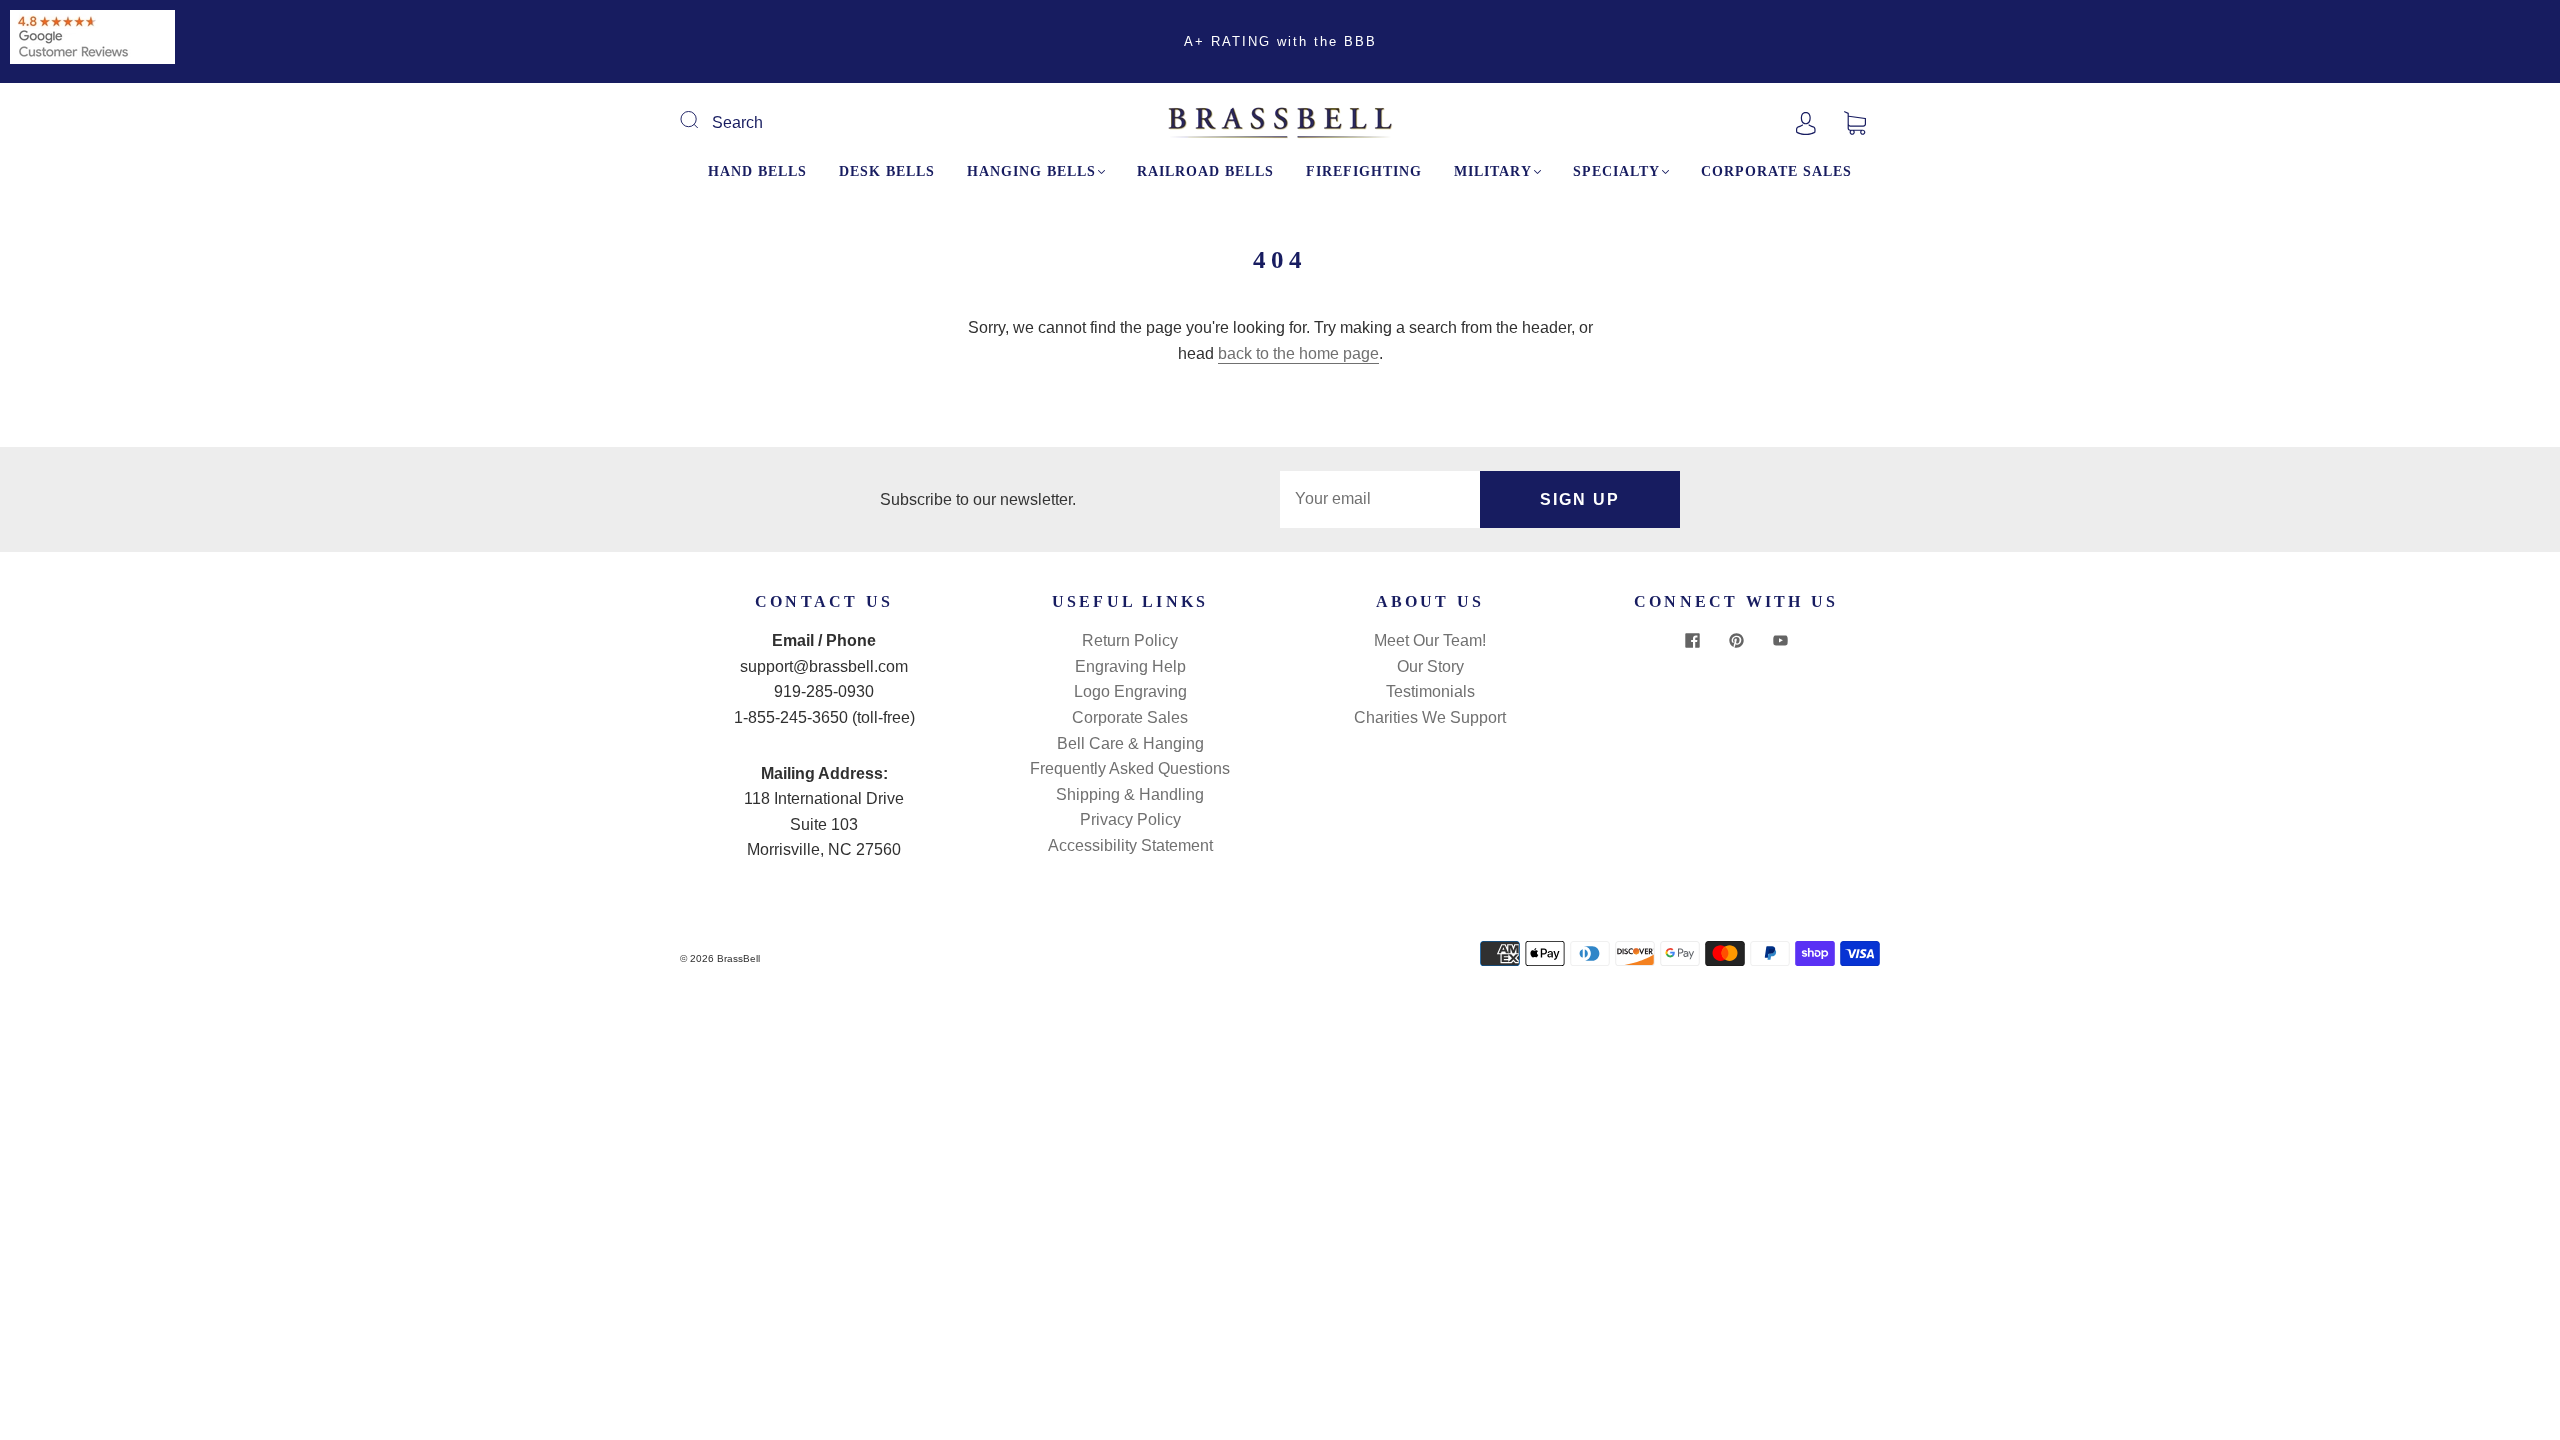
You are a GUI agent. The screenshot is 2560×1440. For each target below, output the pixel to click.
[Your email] (1380, 500)
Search (737, 122)
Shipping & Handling (1130, 794)
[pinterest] (1736, 640)
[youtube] (1780, 640)
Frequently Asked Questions (1130, 768)
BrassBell (738, 958)
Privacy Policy (1130, 819)
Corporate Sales (1130, 717)
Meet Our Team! (1430, 640)
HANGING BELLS (1031, 171)
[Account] (1806, 122)
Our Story (1430, 666)
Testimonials (1430, 691)
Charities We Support (1430, 717)
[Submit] (702, 120)
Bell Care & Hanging (1130, 743)
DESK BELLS (887, 171)
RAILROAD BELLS (1205, 171)
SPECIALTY (1616, 171)
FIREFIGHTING (1364, 171)
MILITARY (1493, 171)
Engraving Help (1130, 666)
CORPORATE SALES (1776, 171)
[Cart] (1855, 122)
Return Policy (1130, 640)
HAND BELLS (757, 171)
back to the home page (1298, 353)
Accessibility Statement (1130, 845)
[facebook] (1692, 640)
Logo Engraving (1130, 691)
